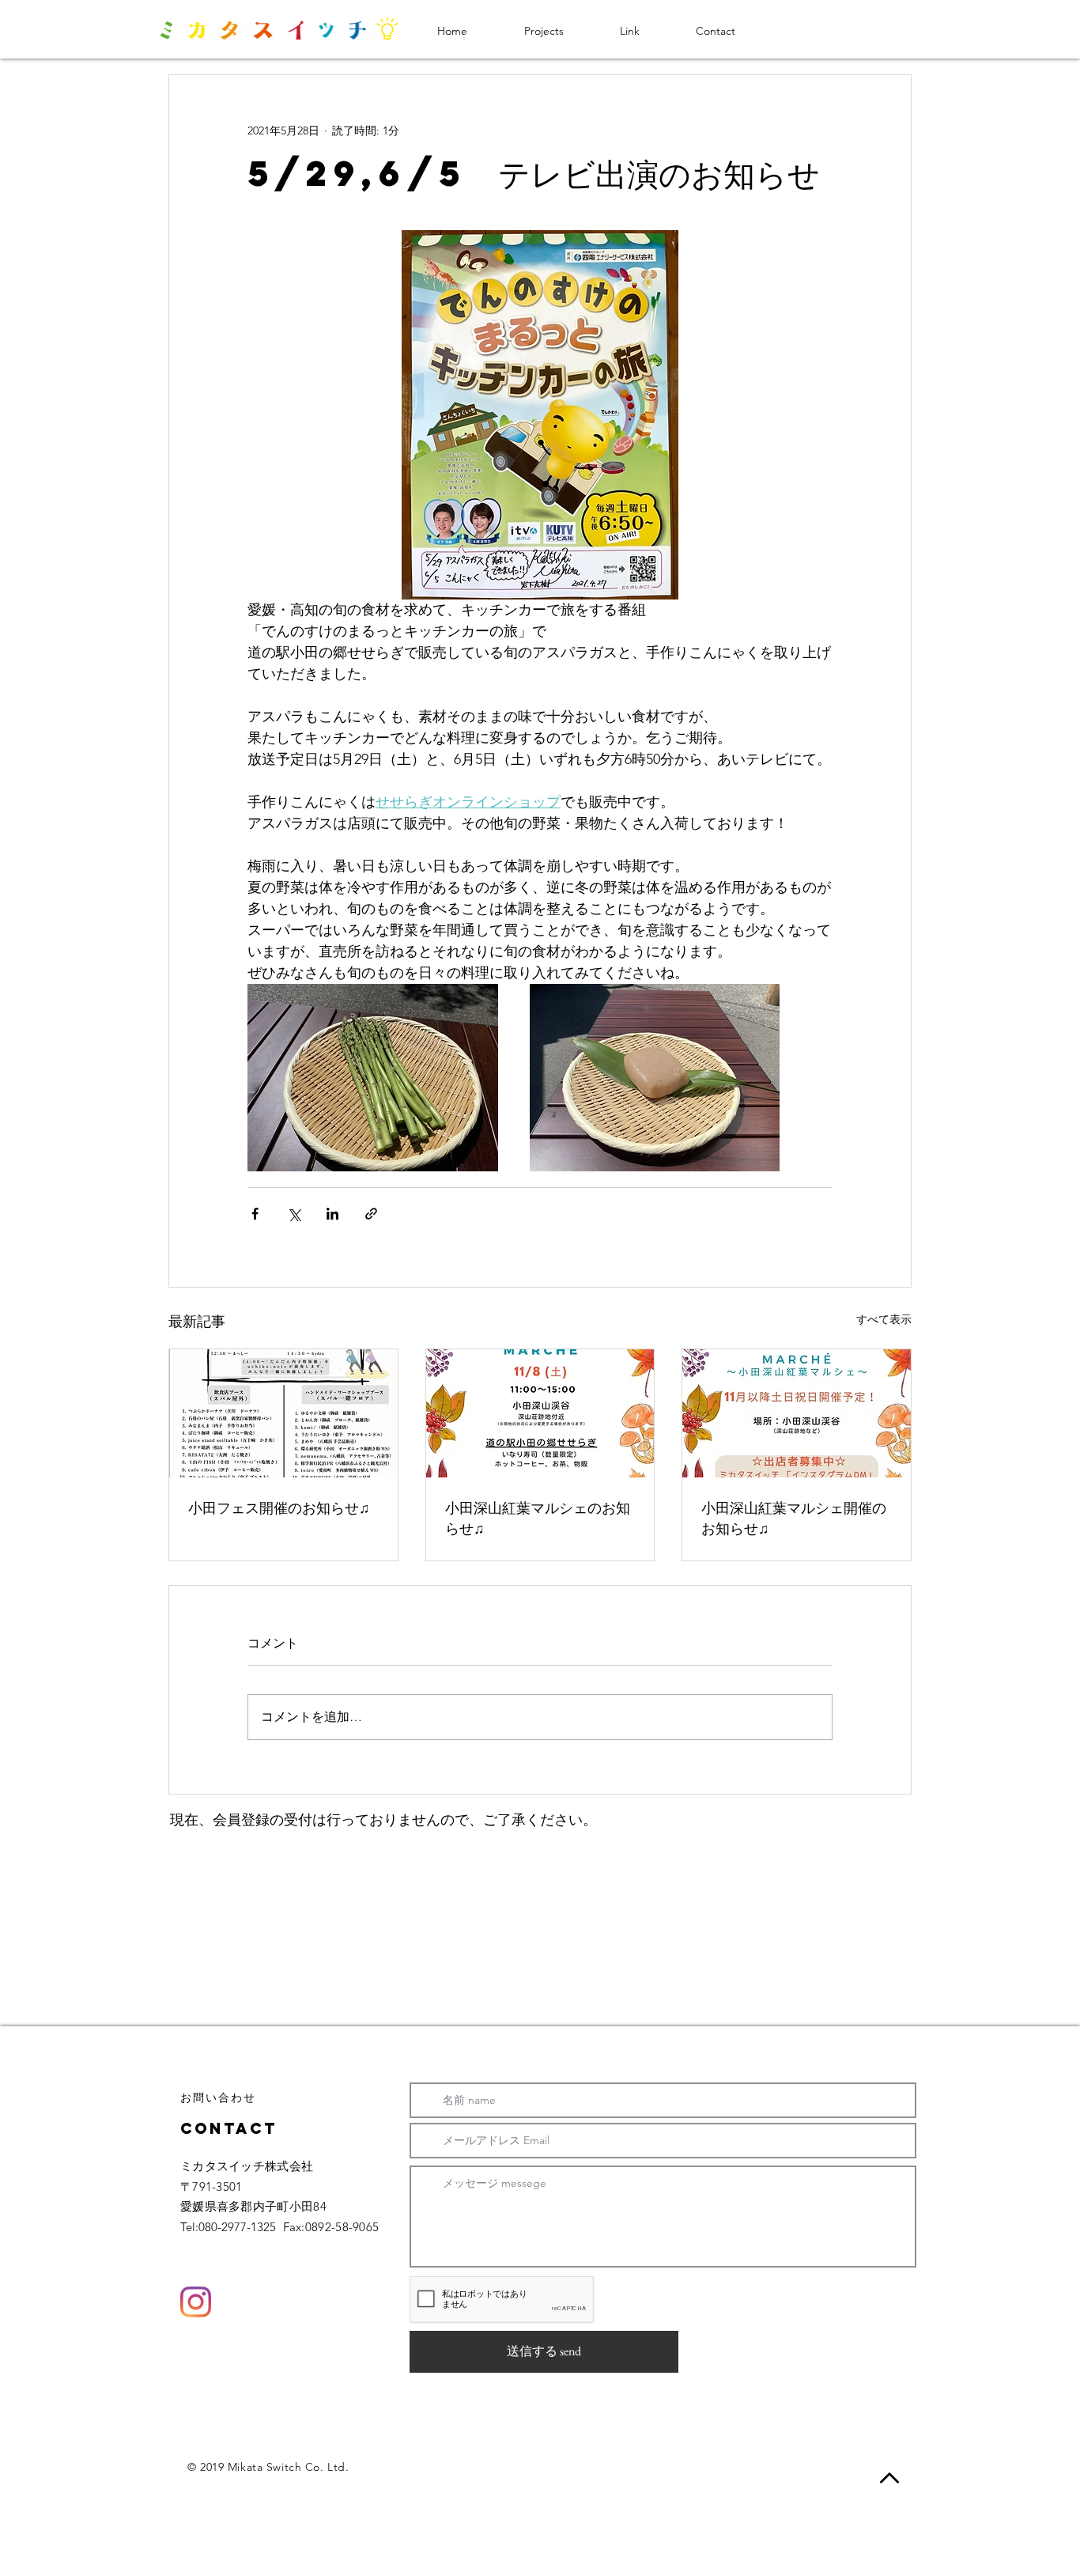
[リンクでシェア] (371, 1214)
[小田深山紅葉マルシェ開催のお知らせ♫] (797, 1413)
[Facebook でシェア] (255, 1214)
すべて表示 (884, 1319)
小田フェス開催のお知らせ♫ (279, 1507)
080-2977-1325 (237, 2227)
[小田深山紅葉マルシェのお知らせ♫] (540, 1413)
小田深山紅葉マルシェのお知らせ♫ (538, 1517)
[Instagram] (196, 2302)
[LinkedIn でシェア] (332, 1214)
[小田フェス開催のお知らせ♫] (283, 1413)
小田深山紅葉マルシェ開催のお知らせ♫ (794, 1517)
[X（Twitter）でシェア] (294, 1214)
